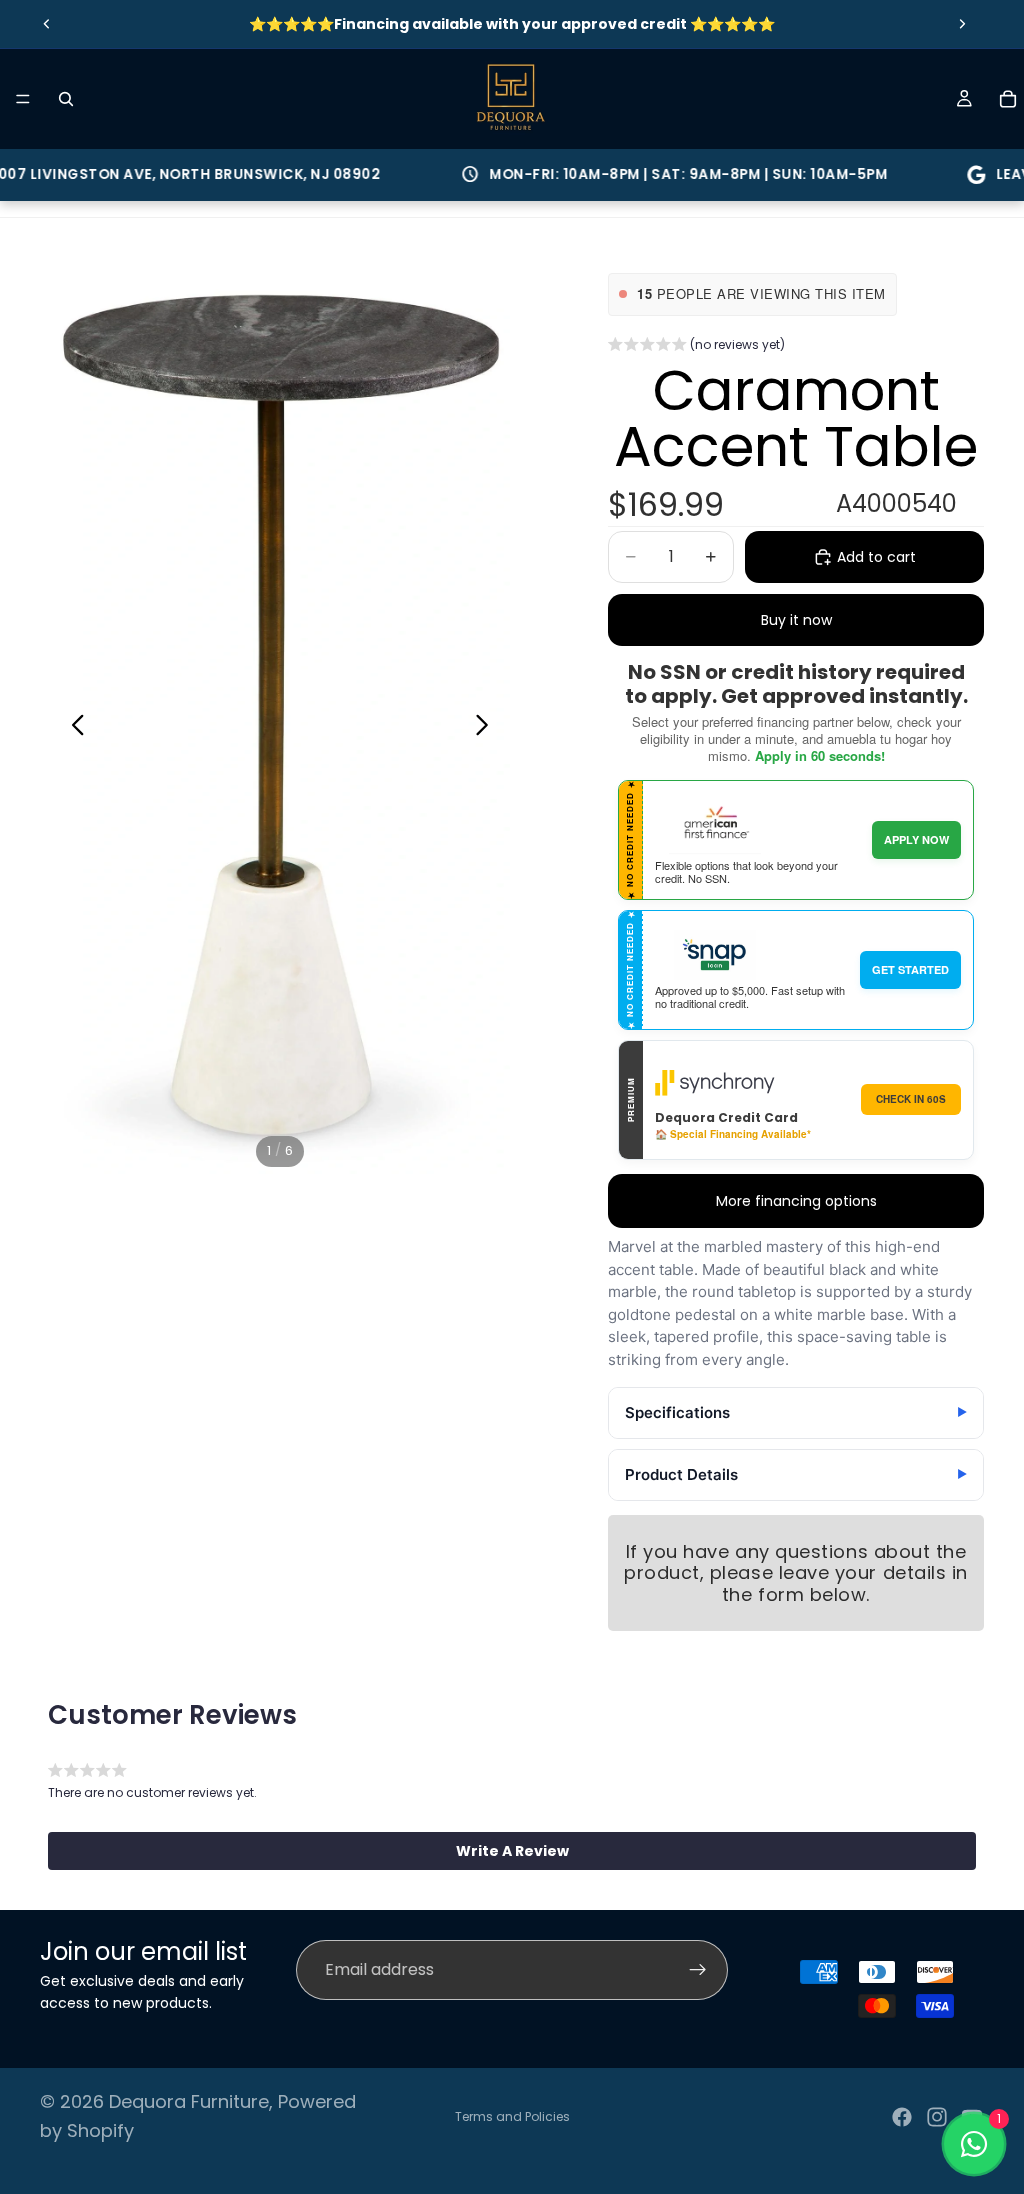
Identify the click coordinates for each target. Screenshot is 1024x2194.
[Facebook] (902, 2117)
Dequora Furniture (189, 2101)
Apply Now (916, 839)
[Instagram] (937, 2117)
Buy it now (796, 620)
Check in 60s (911, 1099)
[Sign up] (698, 1970)
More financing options (796, 1201)
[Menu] (23, 99)
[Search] (66, 99)
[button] (696, 347)
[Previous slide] (47, 24)
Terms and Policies (512, 2116)
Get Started (910, 969)
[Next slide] (962, 24)
